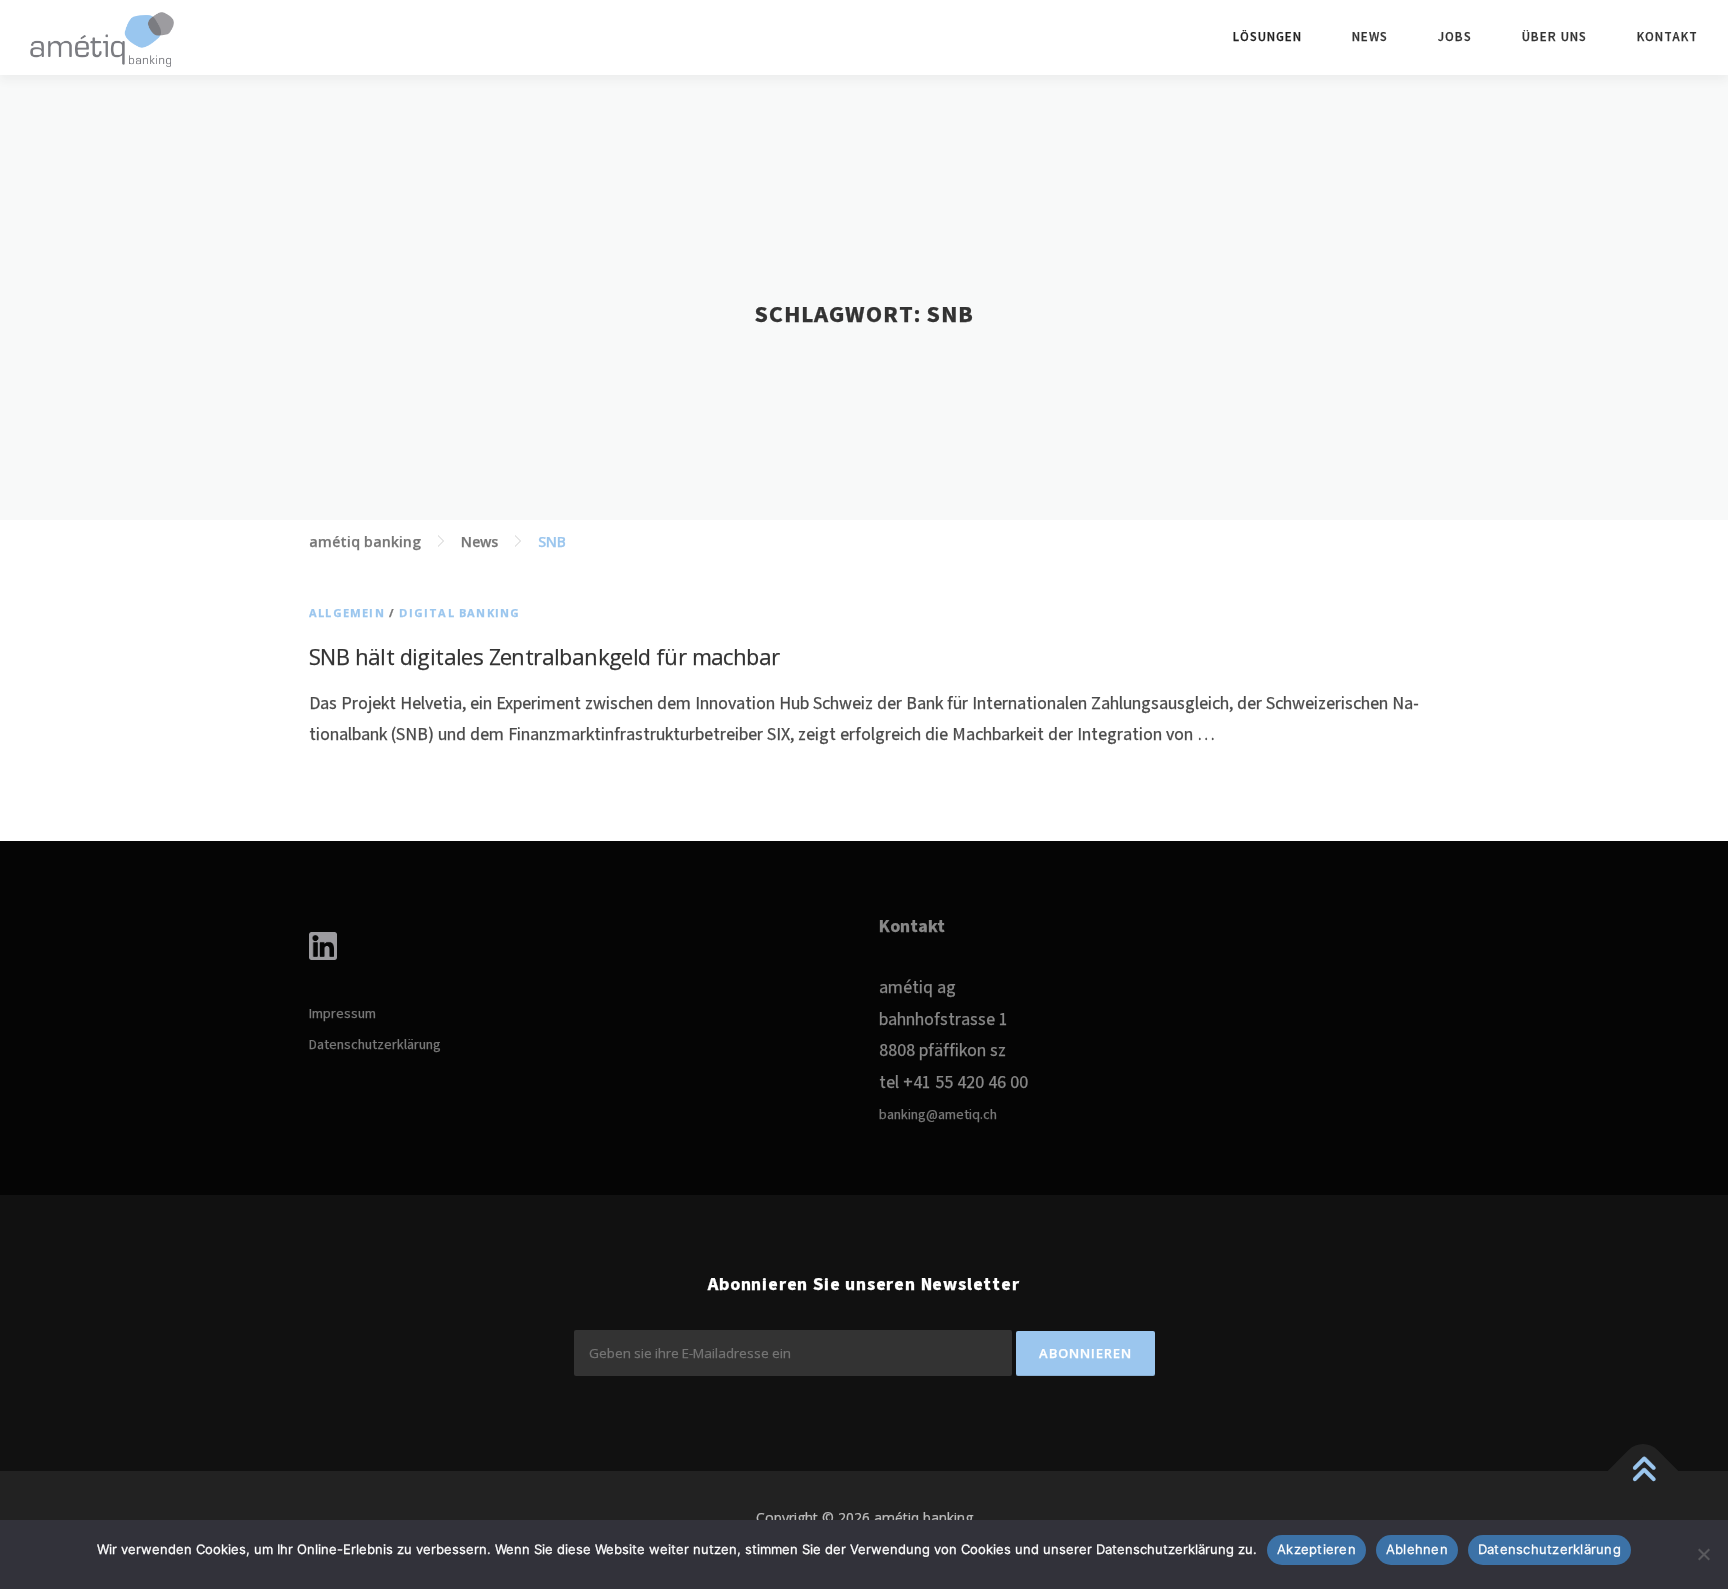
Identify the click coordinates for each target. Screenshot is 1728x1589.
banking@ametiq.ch (938, 1115)
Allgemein (347, 612)
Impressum (342, 1014)
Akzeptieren (1316, 1549)
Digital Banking (459, 612)
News (1370, 37)
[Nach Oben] (1643, 1471)
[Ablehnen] (1703, 1554)
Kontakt (1667, 37)
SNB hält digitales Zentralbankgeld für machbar (544, 656)
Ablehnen (1417, 1549)
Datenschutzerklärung (375, 1045)
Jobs (1455, 37)
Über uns (1554, 37)
